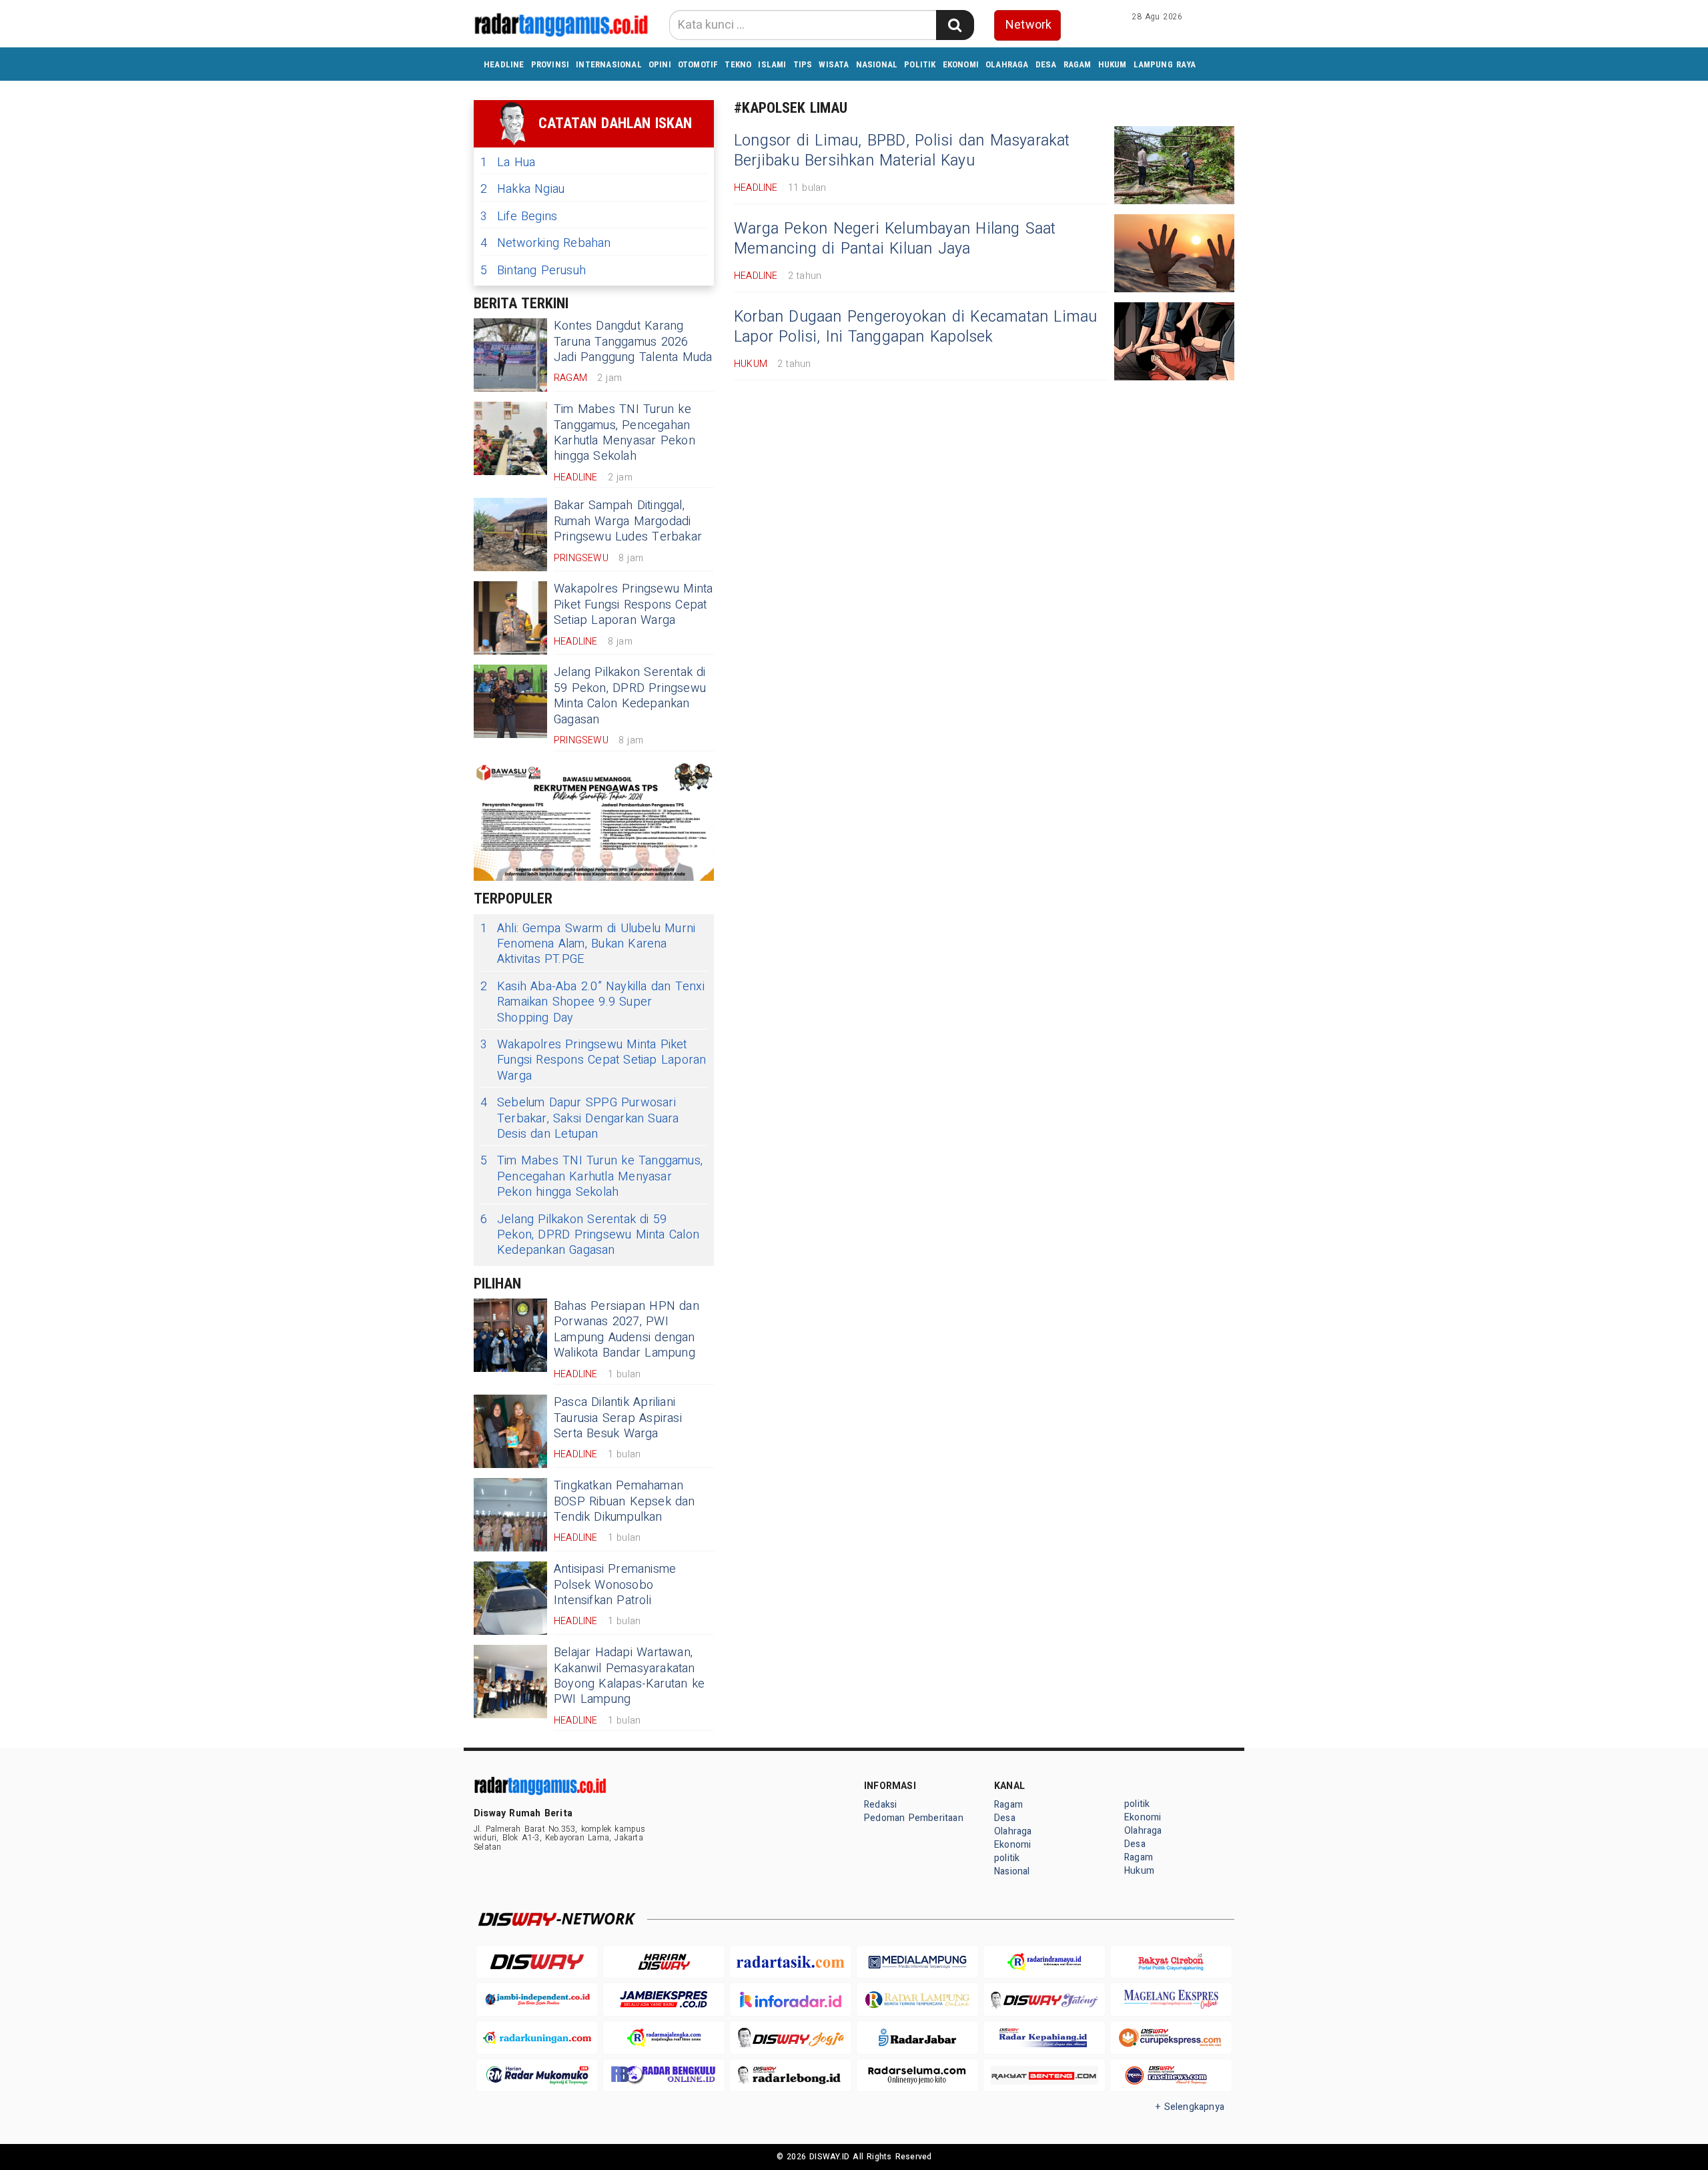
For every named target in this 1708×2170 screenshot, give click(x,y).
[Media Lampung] (917, 1962)
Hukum (1113, 64)
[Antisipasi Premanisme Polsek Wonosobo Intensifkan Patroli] (510, 1598)
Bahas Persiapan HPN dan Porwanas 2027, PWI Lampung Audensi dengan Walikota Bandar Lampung (626, 1330)
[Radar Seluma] (917, 2076)
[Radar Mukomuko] (537, 2076)
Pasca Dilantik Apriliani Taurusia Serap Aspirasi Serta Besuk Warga (618, 1418)
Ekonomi (961, 64)
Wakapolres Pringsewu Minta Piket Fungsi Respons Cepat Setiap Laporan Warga (633, 605)
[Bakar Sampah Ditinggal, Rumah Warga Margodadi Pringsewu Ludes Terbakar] (510, 534)
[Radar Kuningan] (537, 2038)
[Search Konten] (955, 25)
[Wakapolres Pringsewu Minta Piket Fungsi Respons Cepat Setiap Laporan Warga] (510, 618)
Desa (1046, 64)
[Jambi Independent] (537, 2000)
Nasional (877, 64)
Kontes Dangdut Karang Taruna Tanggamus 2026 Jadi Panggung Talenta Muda (633, 342)
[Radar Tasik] (791, 1962)
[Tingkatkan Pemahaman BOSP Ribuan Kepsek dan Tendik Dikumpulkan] (510, 1515)
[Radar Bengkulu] (664, 2076)
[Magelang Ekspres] (1171, 2000)
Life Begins (519, 217)
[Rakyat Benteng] (1044, 2076)
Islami (772, 64)
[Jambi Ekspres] (664, 2000)
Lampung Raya (1165, 64)
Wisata (834, 64)
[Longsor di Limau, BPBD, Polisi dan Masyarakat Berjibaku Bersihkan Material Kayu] (1174, 165)
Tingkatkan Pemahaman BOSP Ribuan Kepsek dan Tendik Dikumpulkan (624, 1501)
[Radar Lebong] (791, 2076)
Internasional (609, 64)
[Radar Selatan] (1171, 2076)
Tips (803, 64)
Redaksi (880, 1805)
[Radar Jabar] (917, 2038)
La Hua (508, 162)
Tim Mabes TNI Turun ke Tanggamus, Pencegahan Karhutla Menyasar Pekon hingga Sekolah (624, 433)
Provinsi (550, 64)
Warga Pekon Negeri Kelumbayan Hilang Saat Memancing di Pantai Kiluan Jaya (895, 239)
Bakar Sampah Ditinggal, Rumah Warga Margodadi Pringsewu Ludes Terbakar (628, 521)
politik (920, 64)
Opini (660, 64)
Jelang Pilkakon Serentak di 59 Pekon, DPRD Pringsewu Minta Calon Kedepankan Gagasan (630, 696)
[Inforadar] (791, 2000)
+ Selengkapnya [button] (1190, 2107)
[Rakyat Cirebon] (1171, 1962)
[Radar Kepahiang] (1044, 2038)
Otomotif (698, 64)
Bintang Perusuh (533, 271)
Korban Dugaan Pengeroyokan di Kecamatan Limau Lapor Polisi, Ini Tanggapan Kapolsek (916, 327)
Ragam (1078, 64)
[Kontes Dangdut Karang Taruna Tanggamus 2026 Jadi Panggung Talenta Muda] (510, 355)
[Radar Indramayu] (1044, 1962)
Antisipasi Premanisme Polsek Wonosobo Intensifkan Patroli (615, 1585)
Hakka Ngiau (522, 189)
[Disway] (537, 1962)
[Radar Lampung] (917, 2000)
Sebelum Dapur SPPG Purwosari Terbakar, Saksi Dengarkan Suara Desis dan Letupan (580, 1118)
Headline (504, 64)
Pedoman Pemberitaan (914, 1818)
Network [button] (1028, 25)
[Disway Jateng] (1044, 2000)
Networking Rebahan (546, 243)
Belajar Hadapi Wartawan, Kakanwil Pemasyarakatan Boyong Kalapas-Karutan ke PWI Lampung (629, 1676)
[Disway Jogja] (791, 2038)
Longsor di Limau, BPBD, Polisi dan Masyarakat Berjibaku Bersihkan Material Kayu (902, 151)
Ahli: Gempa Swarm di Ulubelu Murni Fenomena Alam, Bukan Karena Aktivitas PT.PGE (588, 944)
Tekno (738, 64)
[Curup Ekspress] (1171, 2038)
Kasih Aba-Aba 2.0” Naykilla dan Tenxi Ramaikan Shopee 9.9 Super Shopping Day (592, 1002)
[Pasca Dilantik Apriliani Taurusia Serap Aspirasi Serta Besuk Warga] (510, 1431)
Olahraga (1007, 64)
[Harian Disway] (664, 1962)
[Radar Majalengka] (664, 2038)
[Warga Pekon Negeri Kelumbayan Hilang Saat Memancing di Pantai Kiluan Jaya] (1174, 253)
